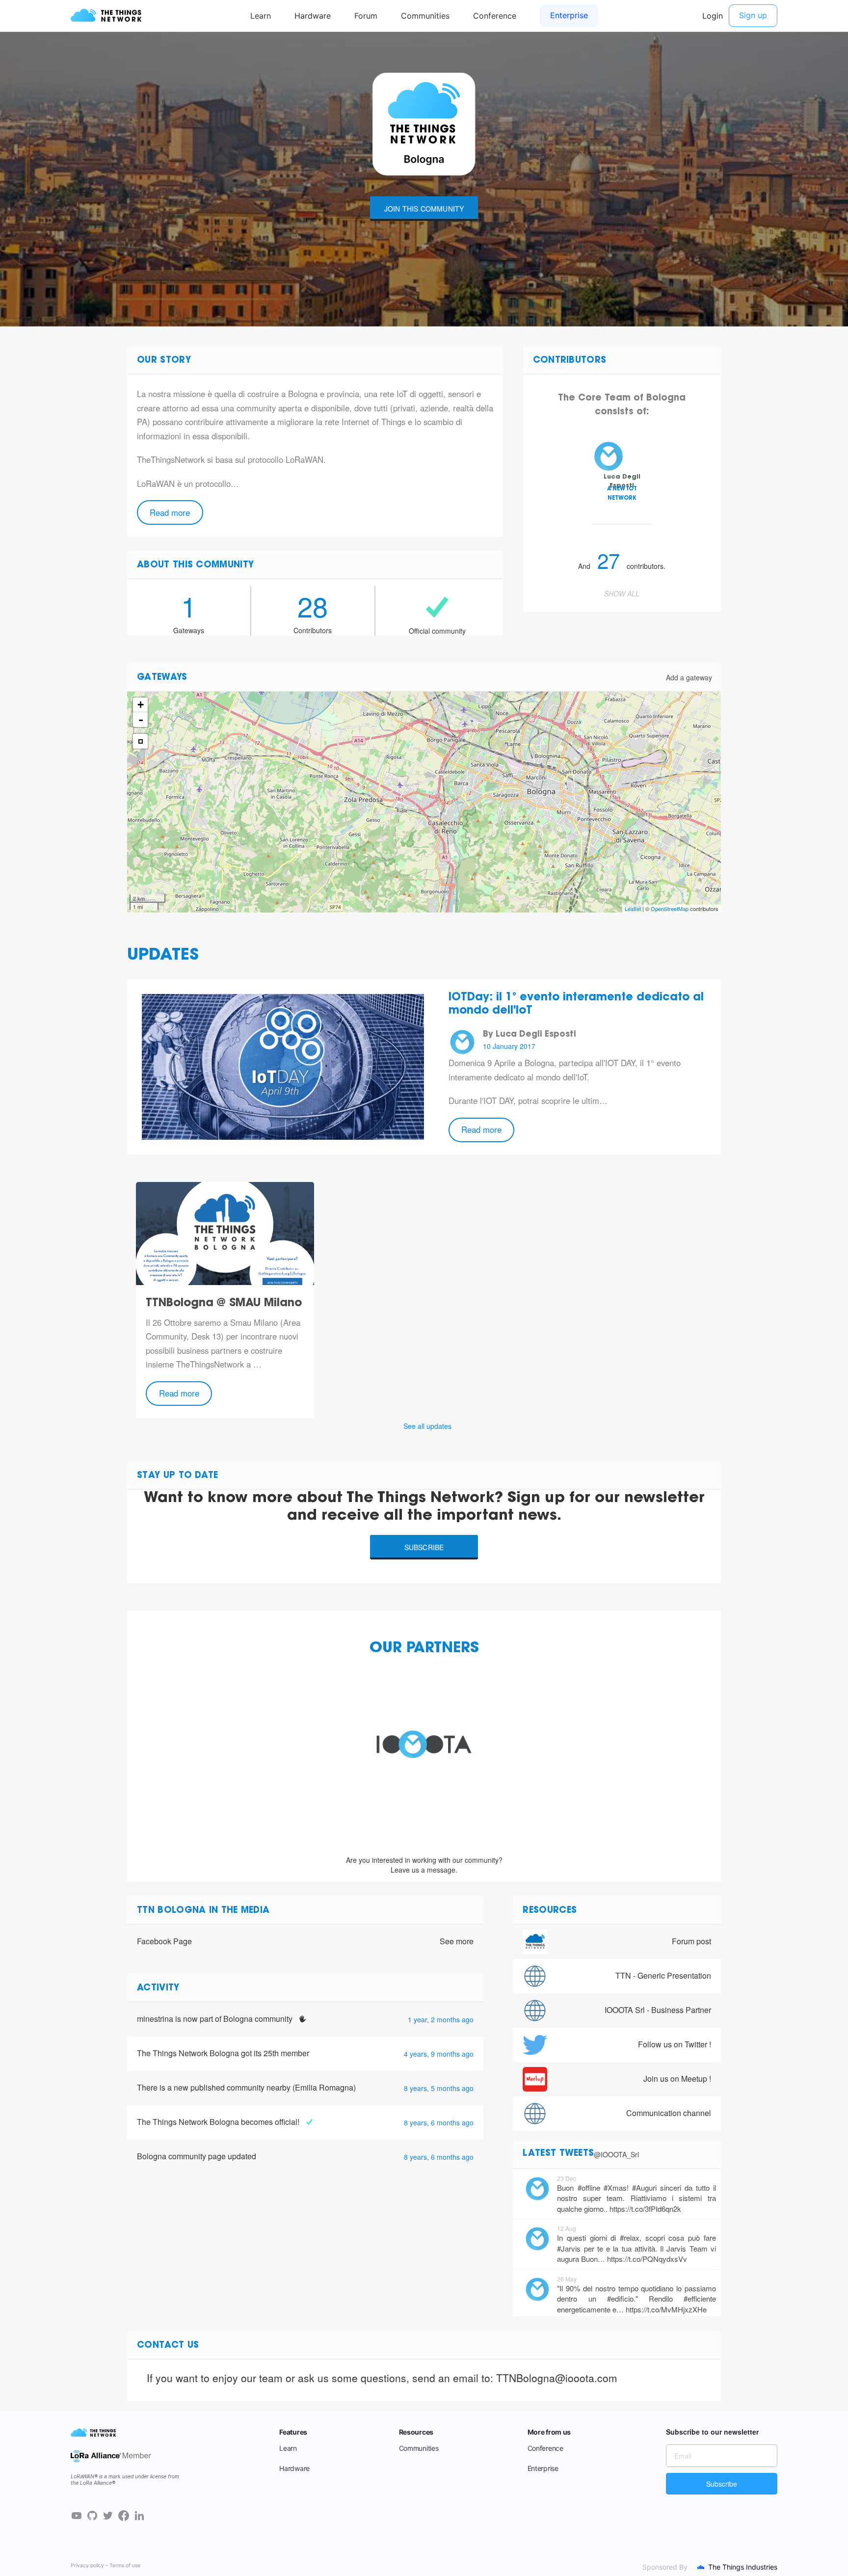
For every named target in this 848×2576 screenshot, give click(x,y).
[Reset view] (140, 741)
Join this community (424, 209)
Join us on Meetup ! (677, 2079)
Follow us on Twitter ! (675, 2044)
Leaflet (633, 909)
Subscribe (424, 1547)
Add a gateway (689, 677)
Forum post (691, 1941)
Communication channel (669, 2113)
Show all (622, 593)
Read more (170, 512)
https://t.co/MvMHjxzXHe (666, 2309)
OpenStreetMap (670, 909)
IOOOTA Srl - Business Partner (658, 2010)
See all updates (427, 1426)
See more (457, 1941)
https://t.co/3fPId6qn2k (645, 2209)
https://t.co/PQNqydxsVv (647, 2259)
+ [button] (141, 705)
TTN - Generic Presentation (663, 1975)
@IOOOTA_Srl (616, 2154)
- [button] (141, 720)
